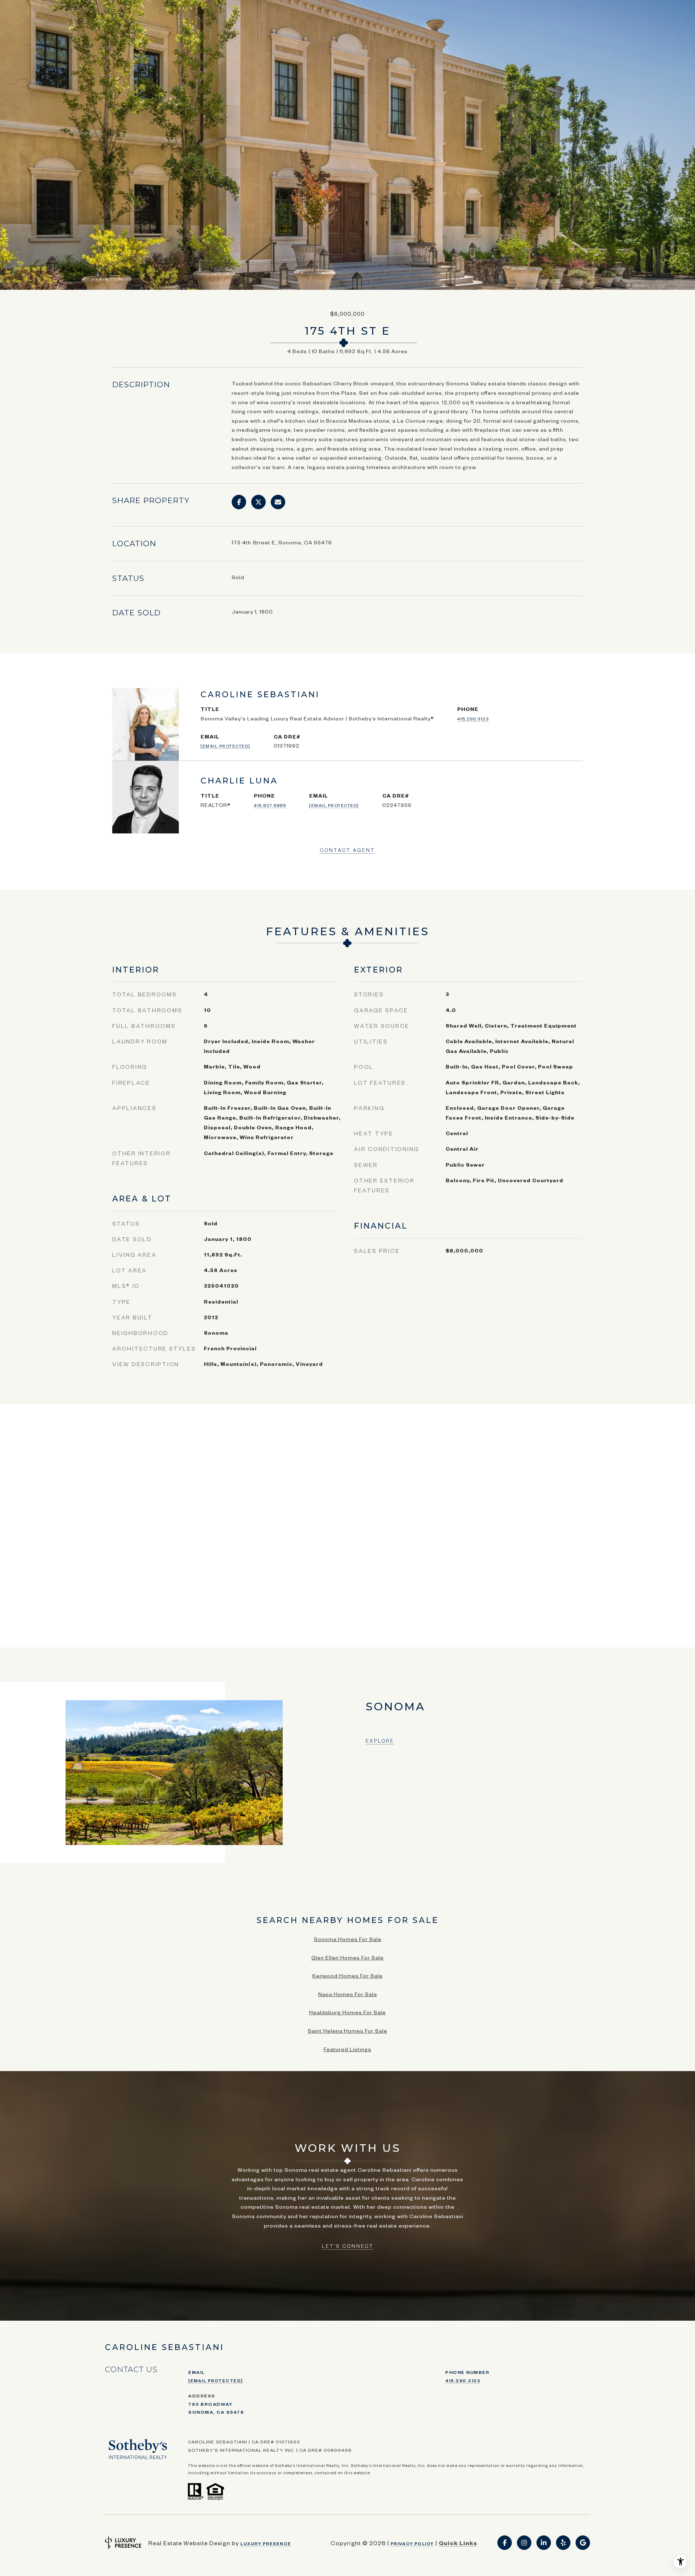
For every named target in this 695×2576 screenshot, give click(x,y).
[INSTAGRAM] (524, 2543)
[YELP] (563, 2543)
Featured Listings (347, 2049)
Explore (380, 1741)
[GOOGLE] (583, 2543)
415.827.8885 (270, 805)
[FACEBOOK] (505, 2543)
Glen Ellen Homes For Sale (347, 1957)
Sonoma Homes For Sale (348, 1939)
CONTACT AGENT (347, 850)
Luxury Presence (266, 2544)
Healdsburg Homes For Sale (347, 2012)
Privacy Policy (412, 2544)
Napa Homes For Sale (348, 1994)
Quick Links (458, 2543)
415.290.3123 (473, 719)
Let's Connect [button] (348, 2246)
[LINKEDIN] (544, 2543)
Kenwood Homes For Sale (347, 1975)
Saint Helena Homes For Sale (347, 2031)
